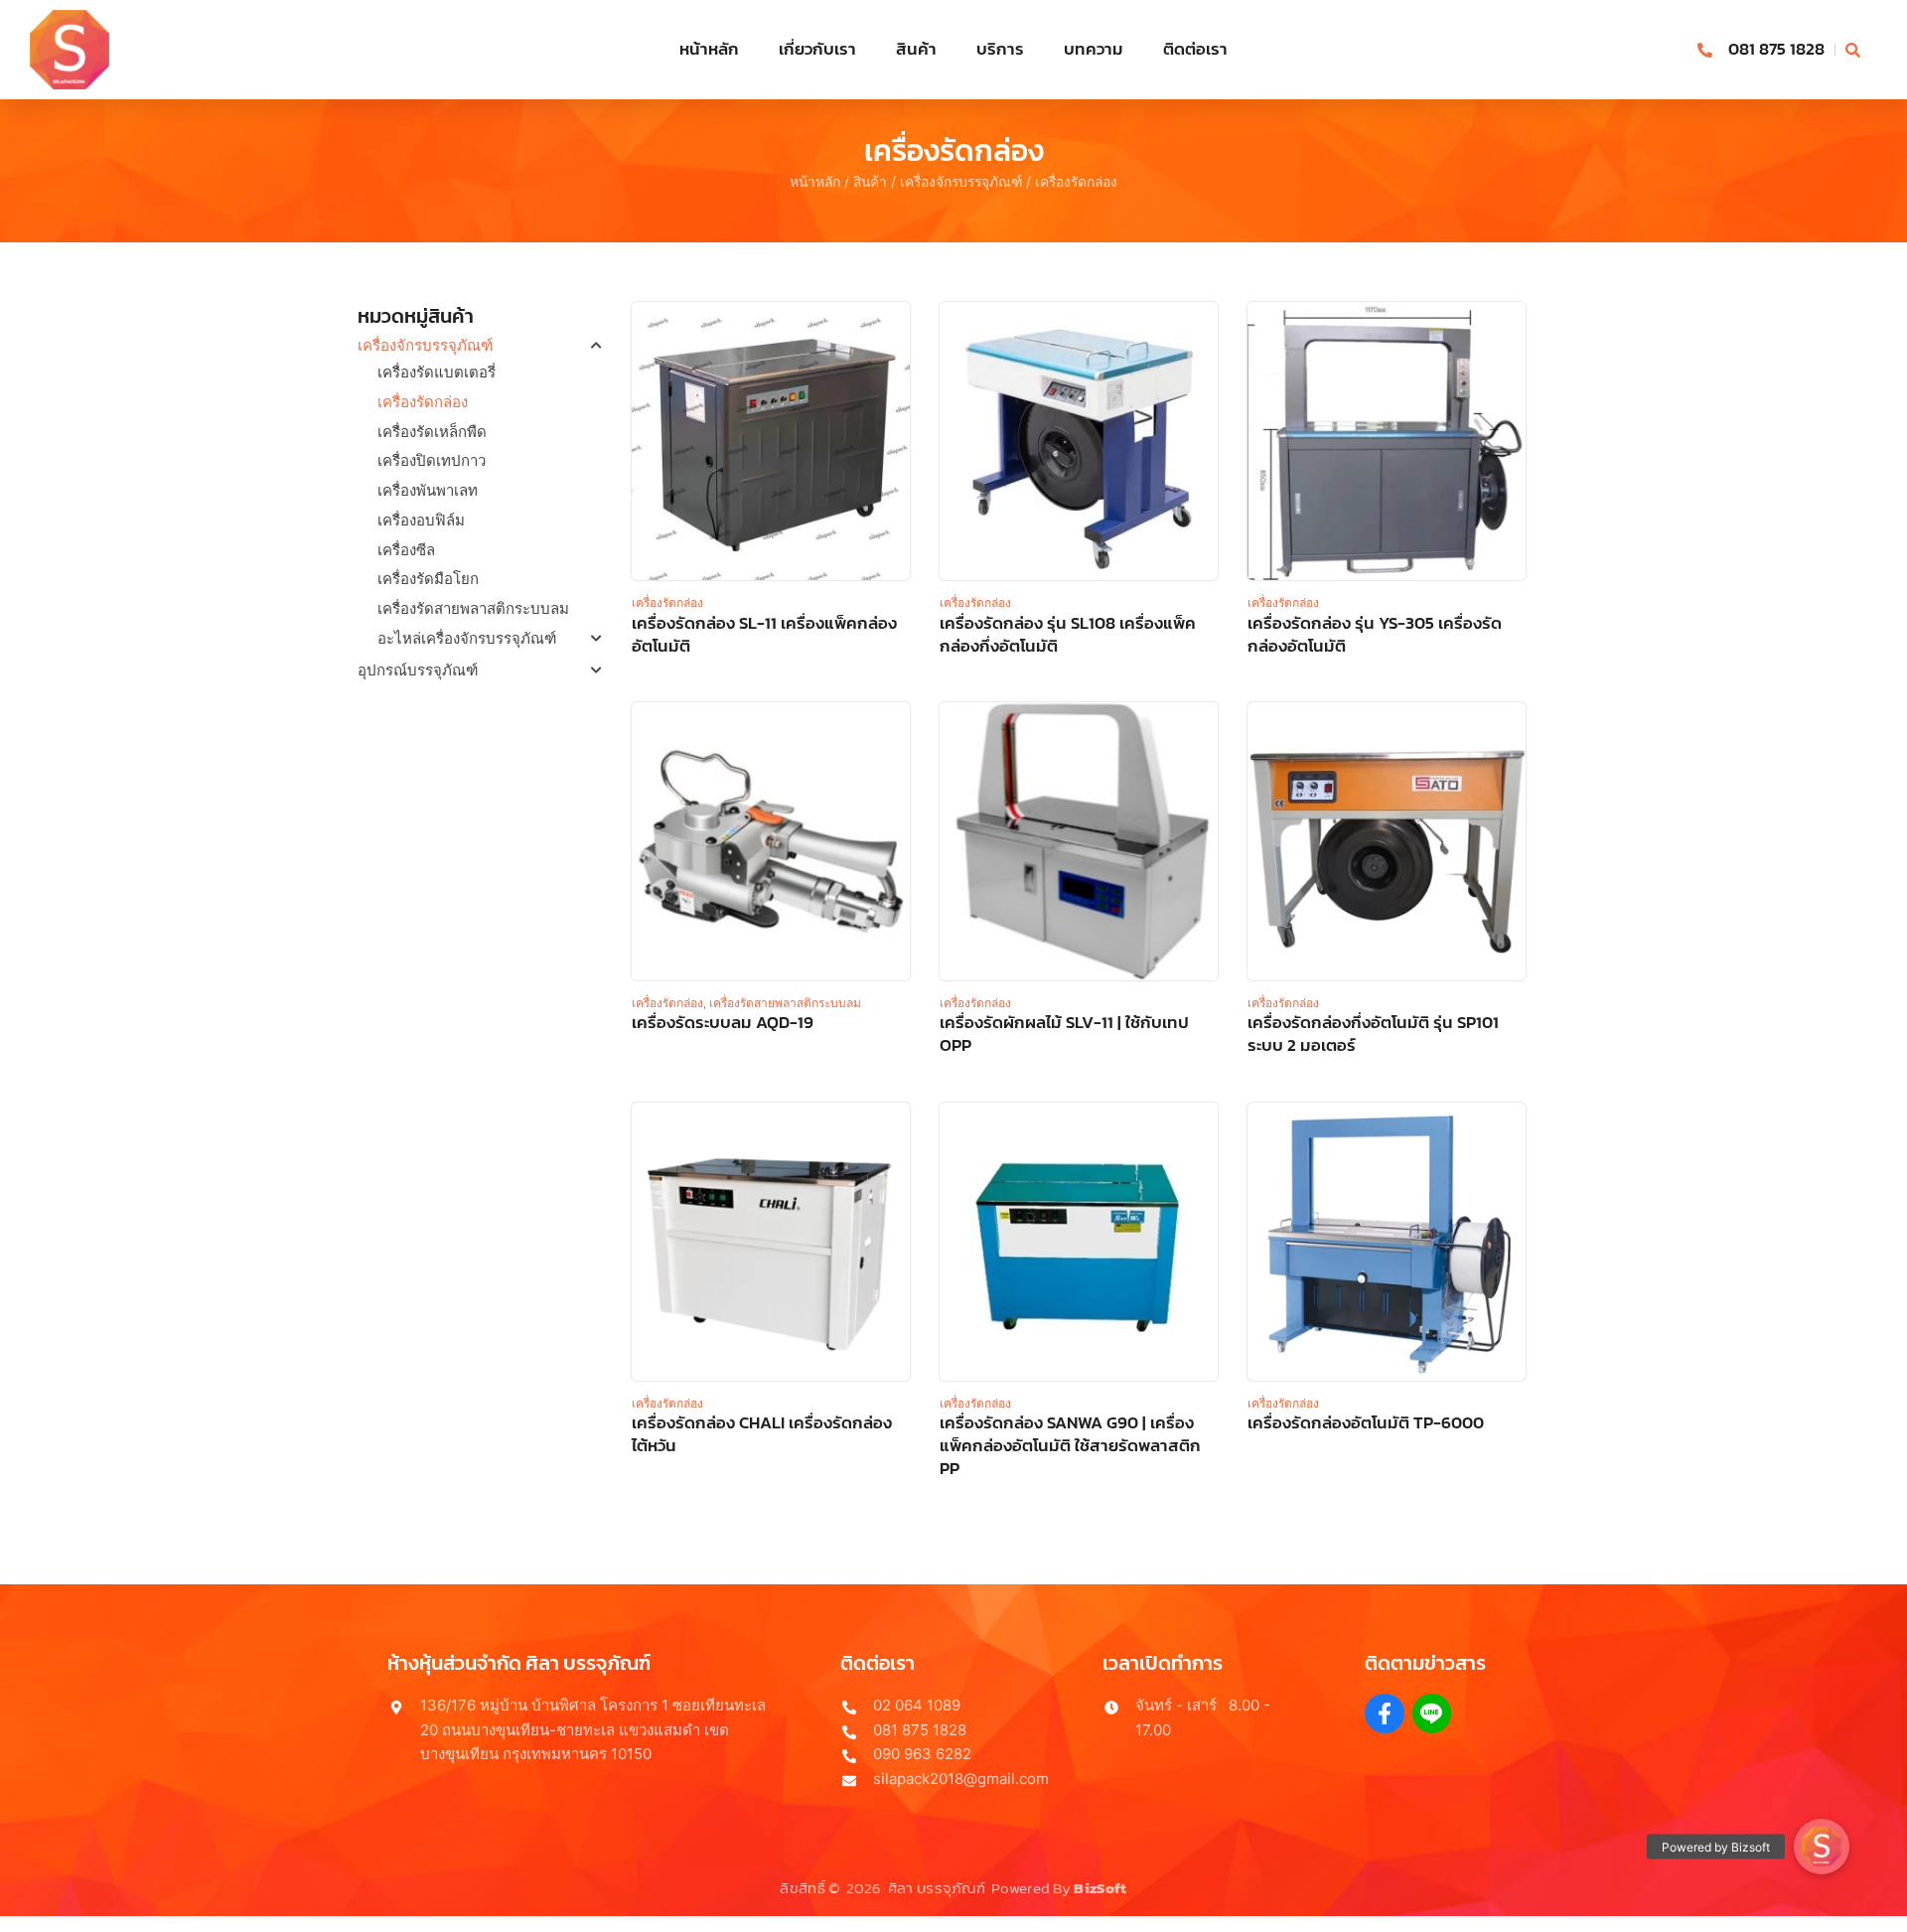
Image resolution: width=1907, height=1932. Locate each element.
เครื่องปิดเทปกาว (432, 460)
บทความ (1094, 49)
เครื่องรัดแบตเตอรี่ (437, 372)
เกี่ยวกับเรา (817, 49)
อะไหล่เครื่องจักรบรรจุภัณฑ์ (467, 638)
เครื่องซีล (406, 550)
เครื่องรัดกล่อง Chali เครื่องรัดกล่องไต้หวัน (762, 1434)
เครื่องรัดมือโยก (428, 579)
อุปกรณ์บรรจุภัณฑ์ (418, 670)
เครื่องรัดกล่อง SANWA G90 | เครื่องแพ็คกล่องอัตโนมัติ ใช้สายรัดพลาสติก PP (1070, 1446)
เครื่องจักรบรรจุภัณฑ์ (961, 182)
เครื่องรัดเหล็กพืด (432, 432)
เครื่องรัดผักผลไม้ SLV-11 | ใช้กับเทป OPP (1064, 1034)
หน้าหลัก (709, 49)
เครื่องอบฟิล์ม (421, 520)
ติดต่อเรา (1195, 49)
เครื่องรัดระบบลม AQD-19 (723, 1023)
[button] (1822, 1847)
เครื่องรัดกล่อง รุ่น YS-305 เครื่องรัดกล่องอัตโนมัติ (1375, 635)
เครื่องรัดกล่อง (423, 402)
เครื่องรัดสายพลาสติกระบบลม (473, 608)
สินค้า (916, 49)
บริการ (1000, 49)
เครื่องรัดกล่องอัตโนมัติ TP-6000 (1366, 1423)
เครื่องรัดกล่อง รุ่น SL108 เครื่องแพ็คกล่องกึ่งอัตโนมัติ (1068, 635)
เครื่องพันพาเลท (428, 490)
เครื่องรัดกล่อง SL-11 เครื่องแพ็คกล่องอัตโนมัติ (764, 635)
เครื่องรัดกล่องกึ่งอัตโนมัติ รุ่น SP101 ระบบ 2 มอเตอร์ (1373, 1034)
